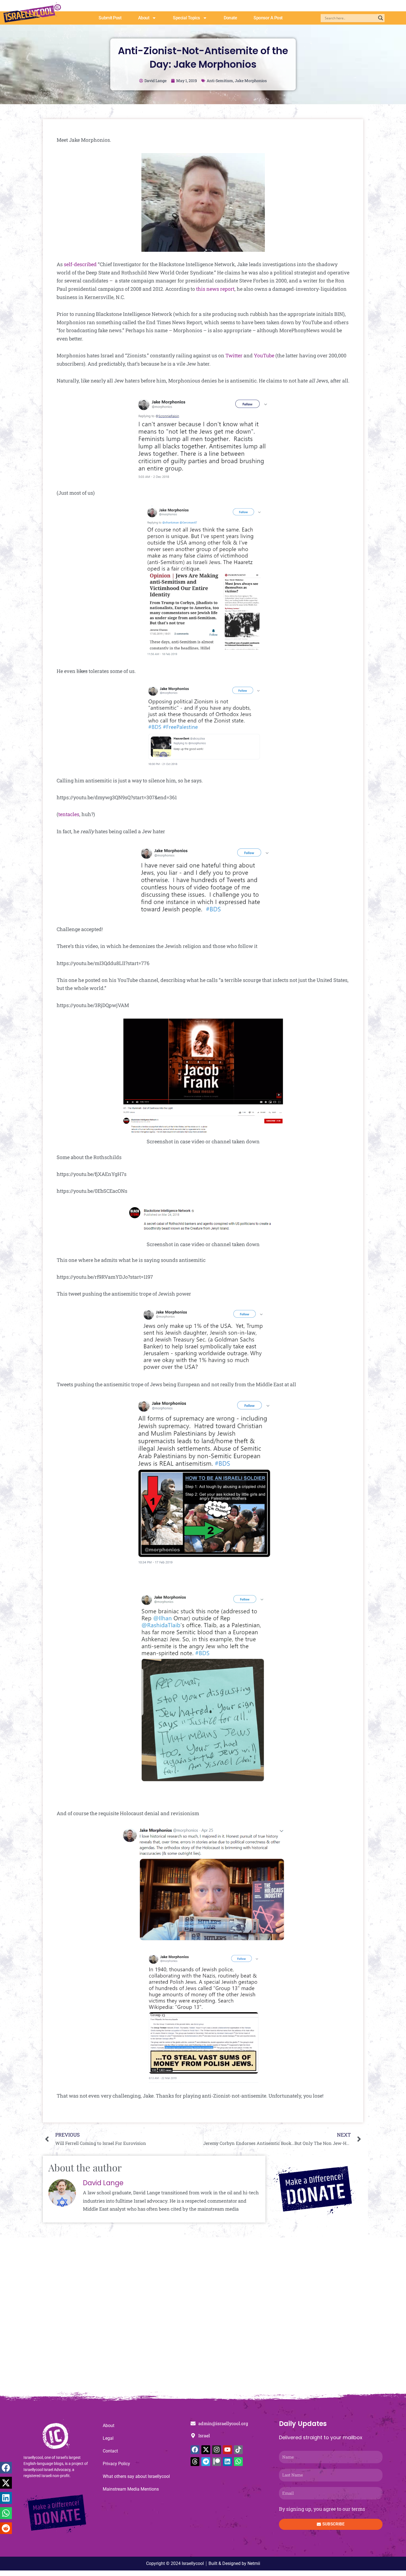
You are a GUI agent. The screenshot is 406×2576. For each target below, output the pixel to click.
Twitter (234, 355)
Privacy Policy (116, 2464)
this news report (215, 289)
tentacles (69, 814)
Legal (108, 2438)
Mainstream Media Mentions (131, 2489)
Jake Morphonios (251, 81)
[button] (6, 2468)
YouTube (264, 355)
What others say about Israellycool (136, 2476)
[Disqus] (203, 2317)
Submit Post (110, 18)
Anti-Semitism (220, 81)
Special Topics (186, 18)
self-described (80, 264)
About (144, 18)
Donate (230, 18)
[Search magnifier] (381, 18)
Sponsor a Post (268, 18)
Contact (110, 2451)
